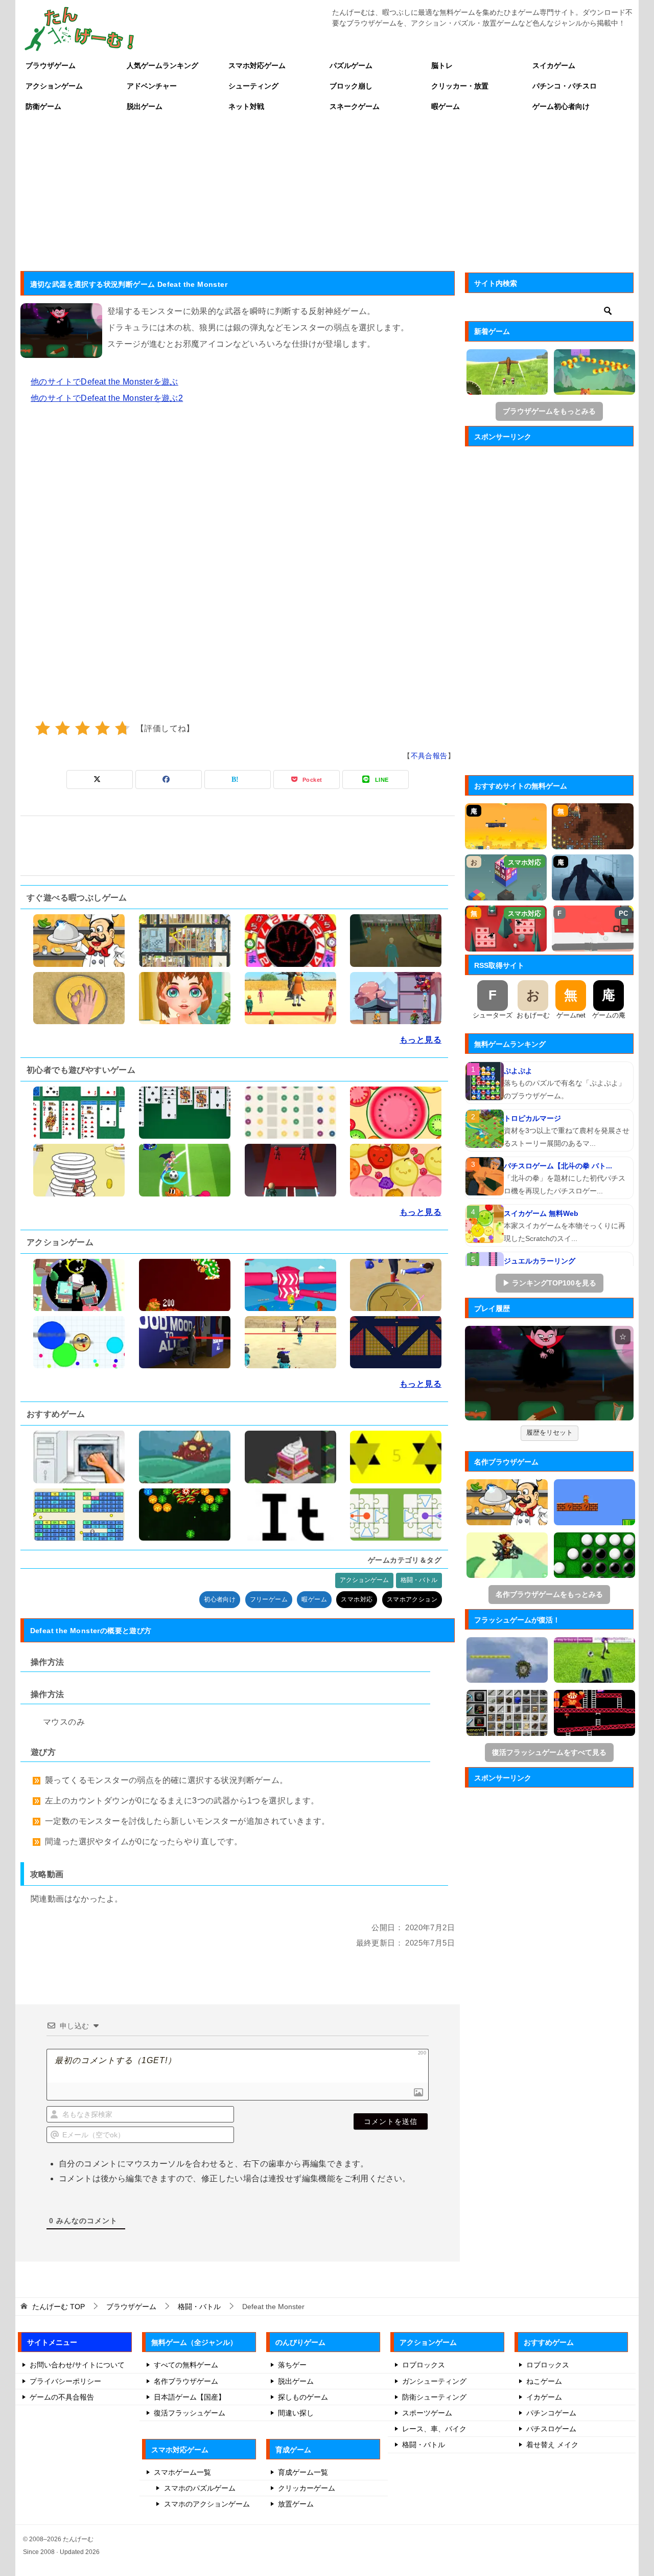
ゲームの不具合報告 (62, 2397)
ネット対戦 (246, 106)
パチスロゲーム (551, 2429)
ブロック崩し (351, 86)
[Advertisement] (327, 193)
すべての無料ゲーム (186, 2365)
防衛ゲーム (43, 106)
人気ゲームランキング (162, 65)
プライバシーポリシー (65, 2381)
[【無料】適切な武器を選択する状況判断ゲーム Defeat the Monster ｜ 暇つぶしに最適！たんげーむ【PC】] (549, 1373)
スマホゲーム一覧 (182, 2472)
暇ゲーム (446, 106)
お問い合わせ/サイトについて (77, 2365)
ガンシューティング (434, 2381)
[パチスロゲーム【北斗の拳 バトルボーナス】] (485, 1176)
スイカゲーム (554, 65)
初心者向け (220, 1599)
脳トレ (442, 65)
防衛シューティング (434, 2397)
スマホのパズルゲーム (200, 2488)
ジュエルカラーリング (540, 1261)
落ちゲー (292, 2365)
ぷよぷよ (518, 1071)
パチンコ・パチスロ (565, 86)
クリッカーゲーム (307, 2488)
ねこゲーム (544, 2381)
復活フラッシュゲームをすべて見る (549, 1752)
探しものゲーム (303, 2397)
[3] (83, 728)
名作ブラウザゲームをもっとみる (549, 1594)
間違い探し (296, 2413)
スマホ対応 (357, 1599)
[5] (122, 728)
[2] (63, 728)
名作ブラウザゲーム (186, 2381)
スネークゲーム (355, 106)
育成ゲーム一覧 (303, 2472)
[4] (102, 728)
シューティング (253, 86)
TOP (59, 2307)
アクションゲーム (54, 86)
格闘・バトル (419, 1580)
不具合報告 (429, 756)
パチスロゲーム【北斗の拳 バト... (558, 1166)
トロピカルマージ (532, 1118)
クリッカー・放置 (460, 86)
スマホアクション (412, 1599)
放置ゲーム (296, 2504)
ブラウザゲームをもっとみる (549, 411)
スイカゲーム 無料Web (541, 1213)
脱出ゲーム (145, 106)
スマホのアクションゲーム (207, 2504)
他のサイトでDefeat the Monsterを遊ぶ (104, 382)
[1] (43, 728)
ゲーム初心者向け (561, 106)
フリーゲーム (269, 1599)
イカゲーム (544, 2397)
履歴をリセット (550, 1432)
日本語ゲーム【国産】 (190, 2397)
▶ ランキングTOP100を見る (550, 1283)
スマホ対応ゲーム (257, 65)
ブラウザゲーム (51, 65)
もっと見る (421, 1040)
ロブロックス (424, 2365)
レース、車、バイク (434, 2429)
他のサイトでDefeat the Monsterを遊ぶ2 (107, 398)
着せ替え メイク (552, 2445)
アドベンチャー (152, 86)
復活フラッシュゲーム (190, 2413)
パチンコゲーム (551, 2413)
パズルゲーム (351, 65)
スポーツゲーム (427, 2413)
